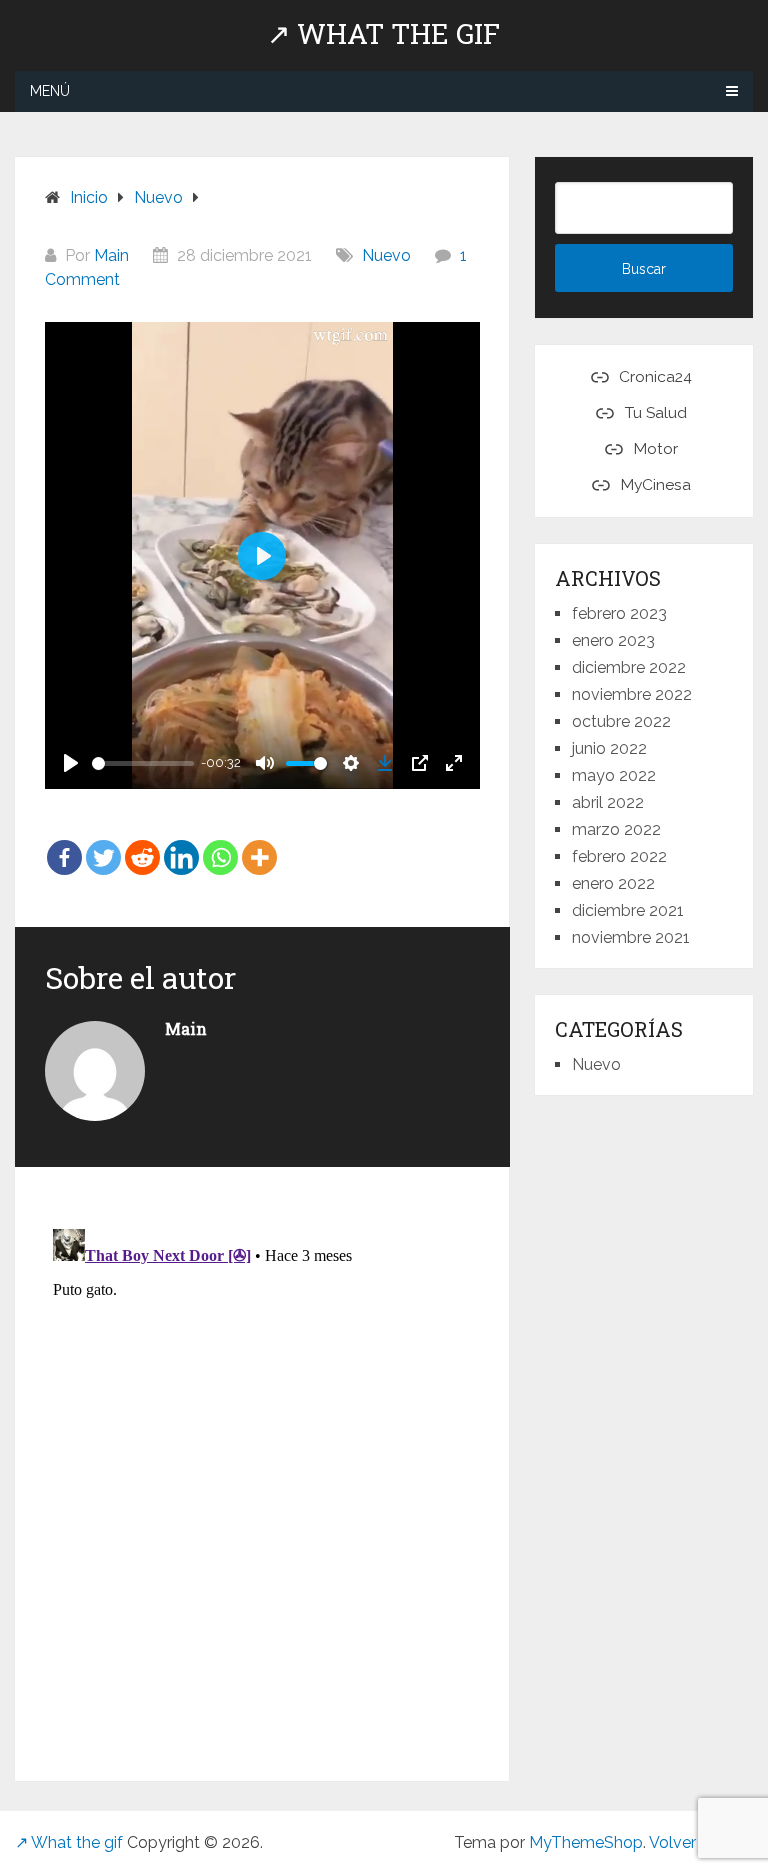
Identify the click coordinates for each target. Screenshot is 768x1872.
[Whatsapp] (220, 843)
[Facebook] (64, 843)
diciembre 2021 (628, 910)
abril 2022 (608, 802)
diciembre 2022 (629, 667)
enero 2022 (613, 883)
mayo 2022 (614, 775)
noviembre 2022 (632, 694)
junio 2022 (609, 748)
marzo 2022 (616, 829)
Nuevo (386, 255)
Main (111, 255)
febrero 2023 (619, 613)
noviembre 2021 (631, 937)
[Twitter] (103, 843)
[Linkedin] (181, 843)
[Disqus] (262, 1471)
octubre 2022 (621, 721)
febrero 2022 (619, 856)
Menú (50, 91)
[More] (259, 843)
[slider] (143, 763)
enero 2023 (613, 640)
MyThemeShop (586, 1842)
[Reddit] (142, 843)
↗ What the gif (383, 34)
